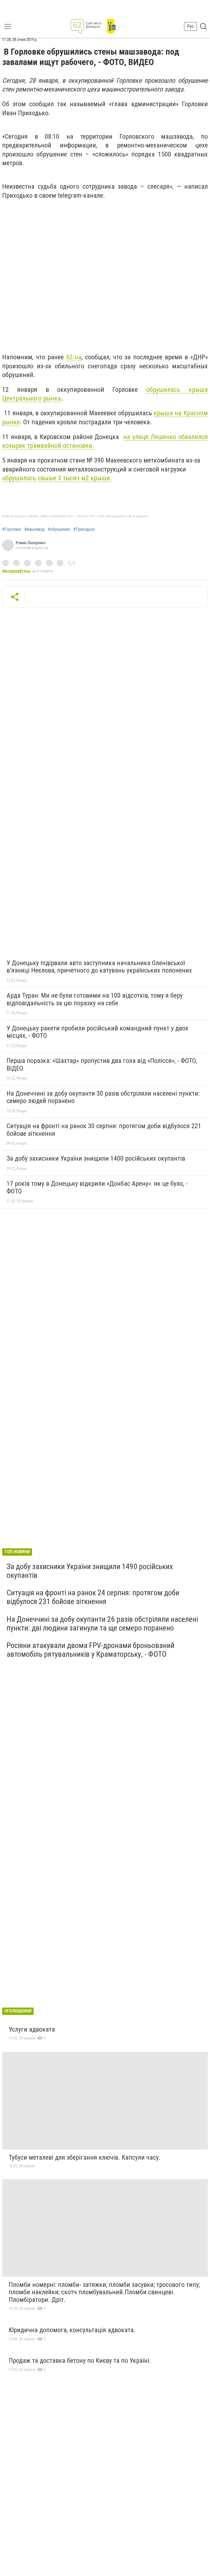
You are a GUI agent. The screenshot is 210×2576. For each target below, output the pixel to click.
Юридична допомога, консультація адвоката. (72, 2330)
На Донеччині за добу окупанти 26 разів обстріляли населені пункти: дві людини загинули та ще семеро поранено (102, 1624)
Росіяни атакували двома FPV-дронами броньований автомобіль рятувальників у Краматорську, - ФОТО (91, 1650)
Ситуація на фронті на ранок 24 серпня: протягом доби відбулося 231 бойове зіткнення (93, 1597)
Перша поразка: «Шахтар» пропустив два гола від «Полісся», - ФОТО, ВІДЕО (102, 1065)
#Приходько (84, 529)
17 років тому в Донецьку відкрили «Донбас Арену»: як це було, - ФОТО (97, 1187)
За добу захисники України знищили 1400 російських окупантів (96, 1158)
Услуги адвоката (32, 2029)
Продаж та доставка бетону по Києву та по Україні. (80, 2361)
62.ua (74, 357)
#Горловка (12, 529)
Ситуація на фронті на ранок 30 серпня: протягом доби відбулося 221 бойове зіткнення (104, 1130)
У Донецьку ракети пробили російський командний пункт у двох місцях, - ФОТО (97, 1032)
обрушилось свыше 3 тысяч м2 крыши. (57, 478)
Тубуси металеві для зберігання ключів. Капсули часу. (85, 2157)
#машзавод (34, 529)
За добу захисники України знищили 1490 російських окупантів (90, 1571)
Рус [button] (190, 26)
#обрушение (59, 529)
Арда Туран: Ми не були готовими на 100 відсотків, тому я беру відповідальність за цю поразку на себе (95, 999)
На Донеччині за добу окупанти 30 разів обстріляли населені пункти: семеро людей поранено (103, 1097)
